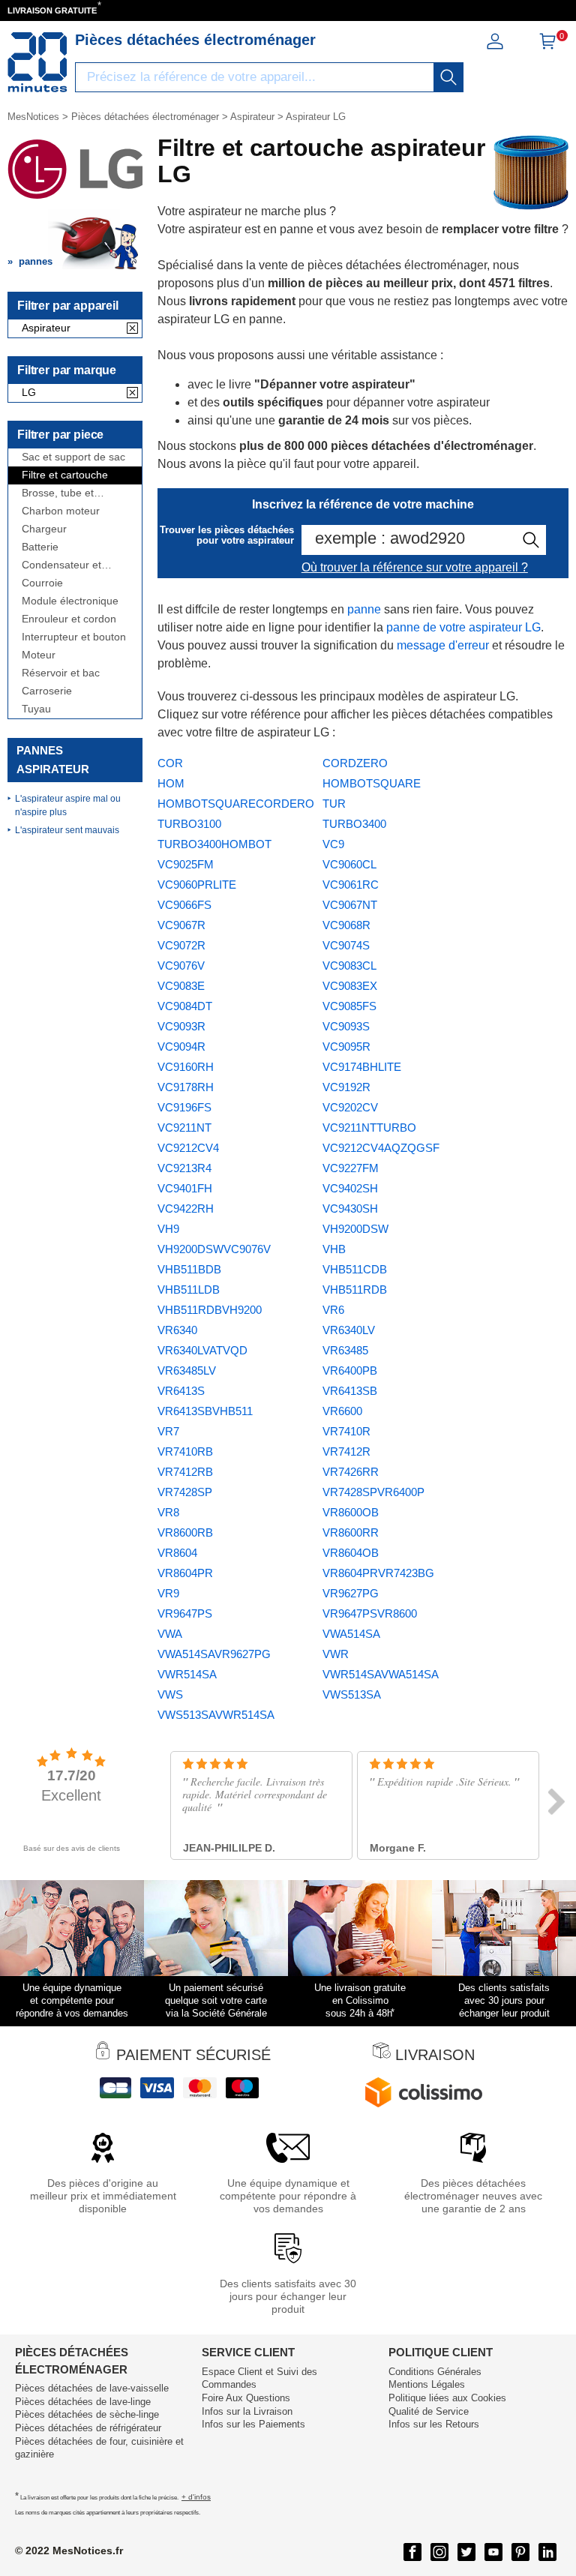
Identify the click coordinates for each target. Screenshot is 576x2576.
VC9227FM (351, 1168)
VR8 (168, 1512)
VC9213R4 (184, 1168)
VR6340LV (349, 1330)
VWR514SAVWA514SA (381, 1674)
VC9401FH (185, 1188)
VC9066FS (184, 905)
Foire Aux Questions (246, 2398)
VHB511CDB (355, 1269)
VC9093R (181, 1026)
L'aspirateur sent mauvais (67, 830)
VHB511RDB (355, 1289)
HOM (171, 783)
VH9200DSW (355, 1229)
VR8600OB (351, 1512)
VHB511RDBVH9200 (210, 1310)
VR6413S (181, 1391)
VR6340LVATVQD (202, 1350)
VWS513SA (352, 1694)
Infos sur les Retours (434, 2424)
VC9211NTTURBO (369, 1128)
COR (170, 763)
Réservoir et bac (61, 673)
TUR (334, 804)
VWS (170, 1694)
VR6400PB (350, 1370)
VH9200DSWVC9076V (214, 1249)
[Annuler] (132, 329)
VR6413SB (350, 1391)
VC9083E (181, 986)
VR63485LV (187, 1370)
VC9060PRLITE (197, 885)
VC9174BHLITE (362, 1067)
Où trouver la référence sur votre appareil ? (415, 567)
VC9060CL (349, 864)
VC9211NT (184, 1128)
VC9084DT (185, 1006)
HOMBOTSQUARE (372, 783)
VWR (336, 1654)
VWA (170, 1634)
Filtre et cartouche (65, 475)
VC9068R (346, 925)
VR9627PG (351, 1593)
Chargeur (44, 529)
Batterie (40, 547)
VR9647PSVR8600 (370, 1613)
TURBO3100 (189, 824)
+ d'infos (196, 2497)
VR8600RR (351, 1532)
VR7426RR (351, 1472)
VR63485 (345, 1350)
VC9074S (346, 945)
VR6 (333, 1310)
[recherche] (448, 77)
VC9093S (346, 1026)
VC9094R (181, 1047)
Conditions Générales (435, 2372)
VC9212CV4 (188, 1148)
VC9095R (346, 1047)
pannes (36, 261)
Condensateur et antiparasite (61, 565)
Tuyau (36, 709)
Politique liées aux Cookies (447, 2398)
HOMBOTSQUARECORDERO (236, 804)
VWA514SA (351, 1634)
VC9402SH (350, 1188)
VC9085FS (349, 1006)
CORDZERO (355, 763)
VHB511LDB (189, 1289)
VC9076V (181, 966)
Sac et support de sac (73, 457)
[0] (547, 46)
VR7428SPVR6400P (373, 1492)
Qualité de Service (429, 2411)
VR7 (168, 1431)
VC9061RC (351, 885)
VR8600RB (185, 1532)
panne (364, 609)
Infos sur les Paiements (253, 2424)
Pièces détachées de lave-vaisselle (92, 2388)
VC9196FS (184, 1107)
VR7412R (346, 1451)
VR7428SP (185, 1492)
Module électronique (70, 601)
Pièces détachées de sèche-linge (87, 2414)
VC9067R (181, 925)
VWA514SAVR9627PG (214, 1654)
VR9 (168, 1593)
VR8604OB (351, 1553)
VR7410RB (185, 1451)
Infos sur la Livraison (247, 2411)
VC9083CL (349, 966)
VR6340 (177, 1330)
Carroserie (47, 691)
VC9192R (346, 1087)
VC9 (333, 844)
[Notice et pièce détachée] (37, 62)
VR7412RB (185, 1472)
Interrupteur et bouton (74, 637)
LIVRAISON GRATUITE (52, 10)
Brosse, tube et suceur (58, 493)
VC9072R (181, 945)
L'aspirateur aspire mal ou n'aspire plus (68, 805)
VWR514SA (187, 1674)
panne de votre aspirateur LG (463, 627)
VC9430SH (350, 1209)
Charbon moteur (61, 511)
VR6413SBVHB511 (205, 1411)
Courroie (42, 583)
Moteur (39, 655)
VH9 (168, 1229)
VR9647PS (185, 1613)
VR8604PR (185, 1573)
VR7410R (346, 1431)
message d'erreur (443, 645)
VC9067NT (350, 905)
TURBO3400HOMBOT (214, 844)
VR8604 (177, 1553)
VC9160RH (186, 1067)
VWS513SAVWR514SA (216, 1715)
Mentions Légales (427, 2384)
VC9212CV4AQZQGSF (381, 1148)
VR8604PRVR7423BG (378, 1573)
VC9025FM (186, 864)
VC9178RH (186, 1087)
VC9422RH (186, 1209)
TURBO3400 (354, 824)
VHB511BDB (189, 1269)
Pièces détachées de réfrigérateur (88, 2428)
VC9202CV (350, 1107)
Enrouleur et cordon (69, 619)
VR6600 (342, 1411)
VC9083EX (350, 986)
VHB (334, 1249)
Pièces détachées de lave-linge (83, 2402)
